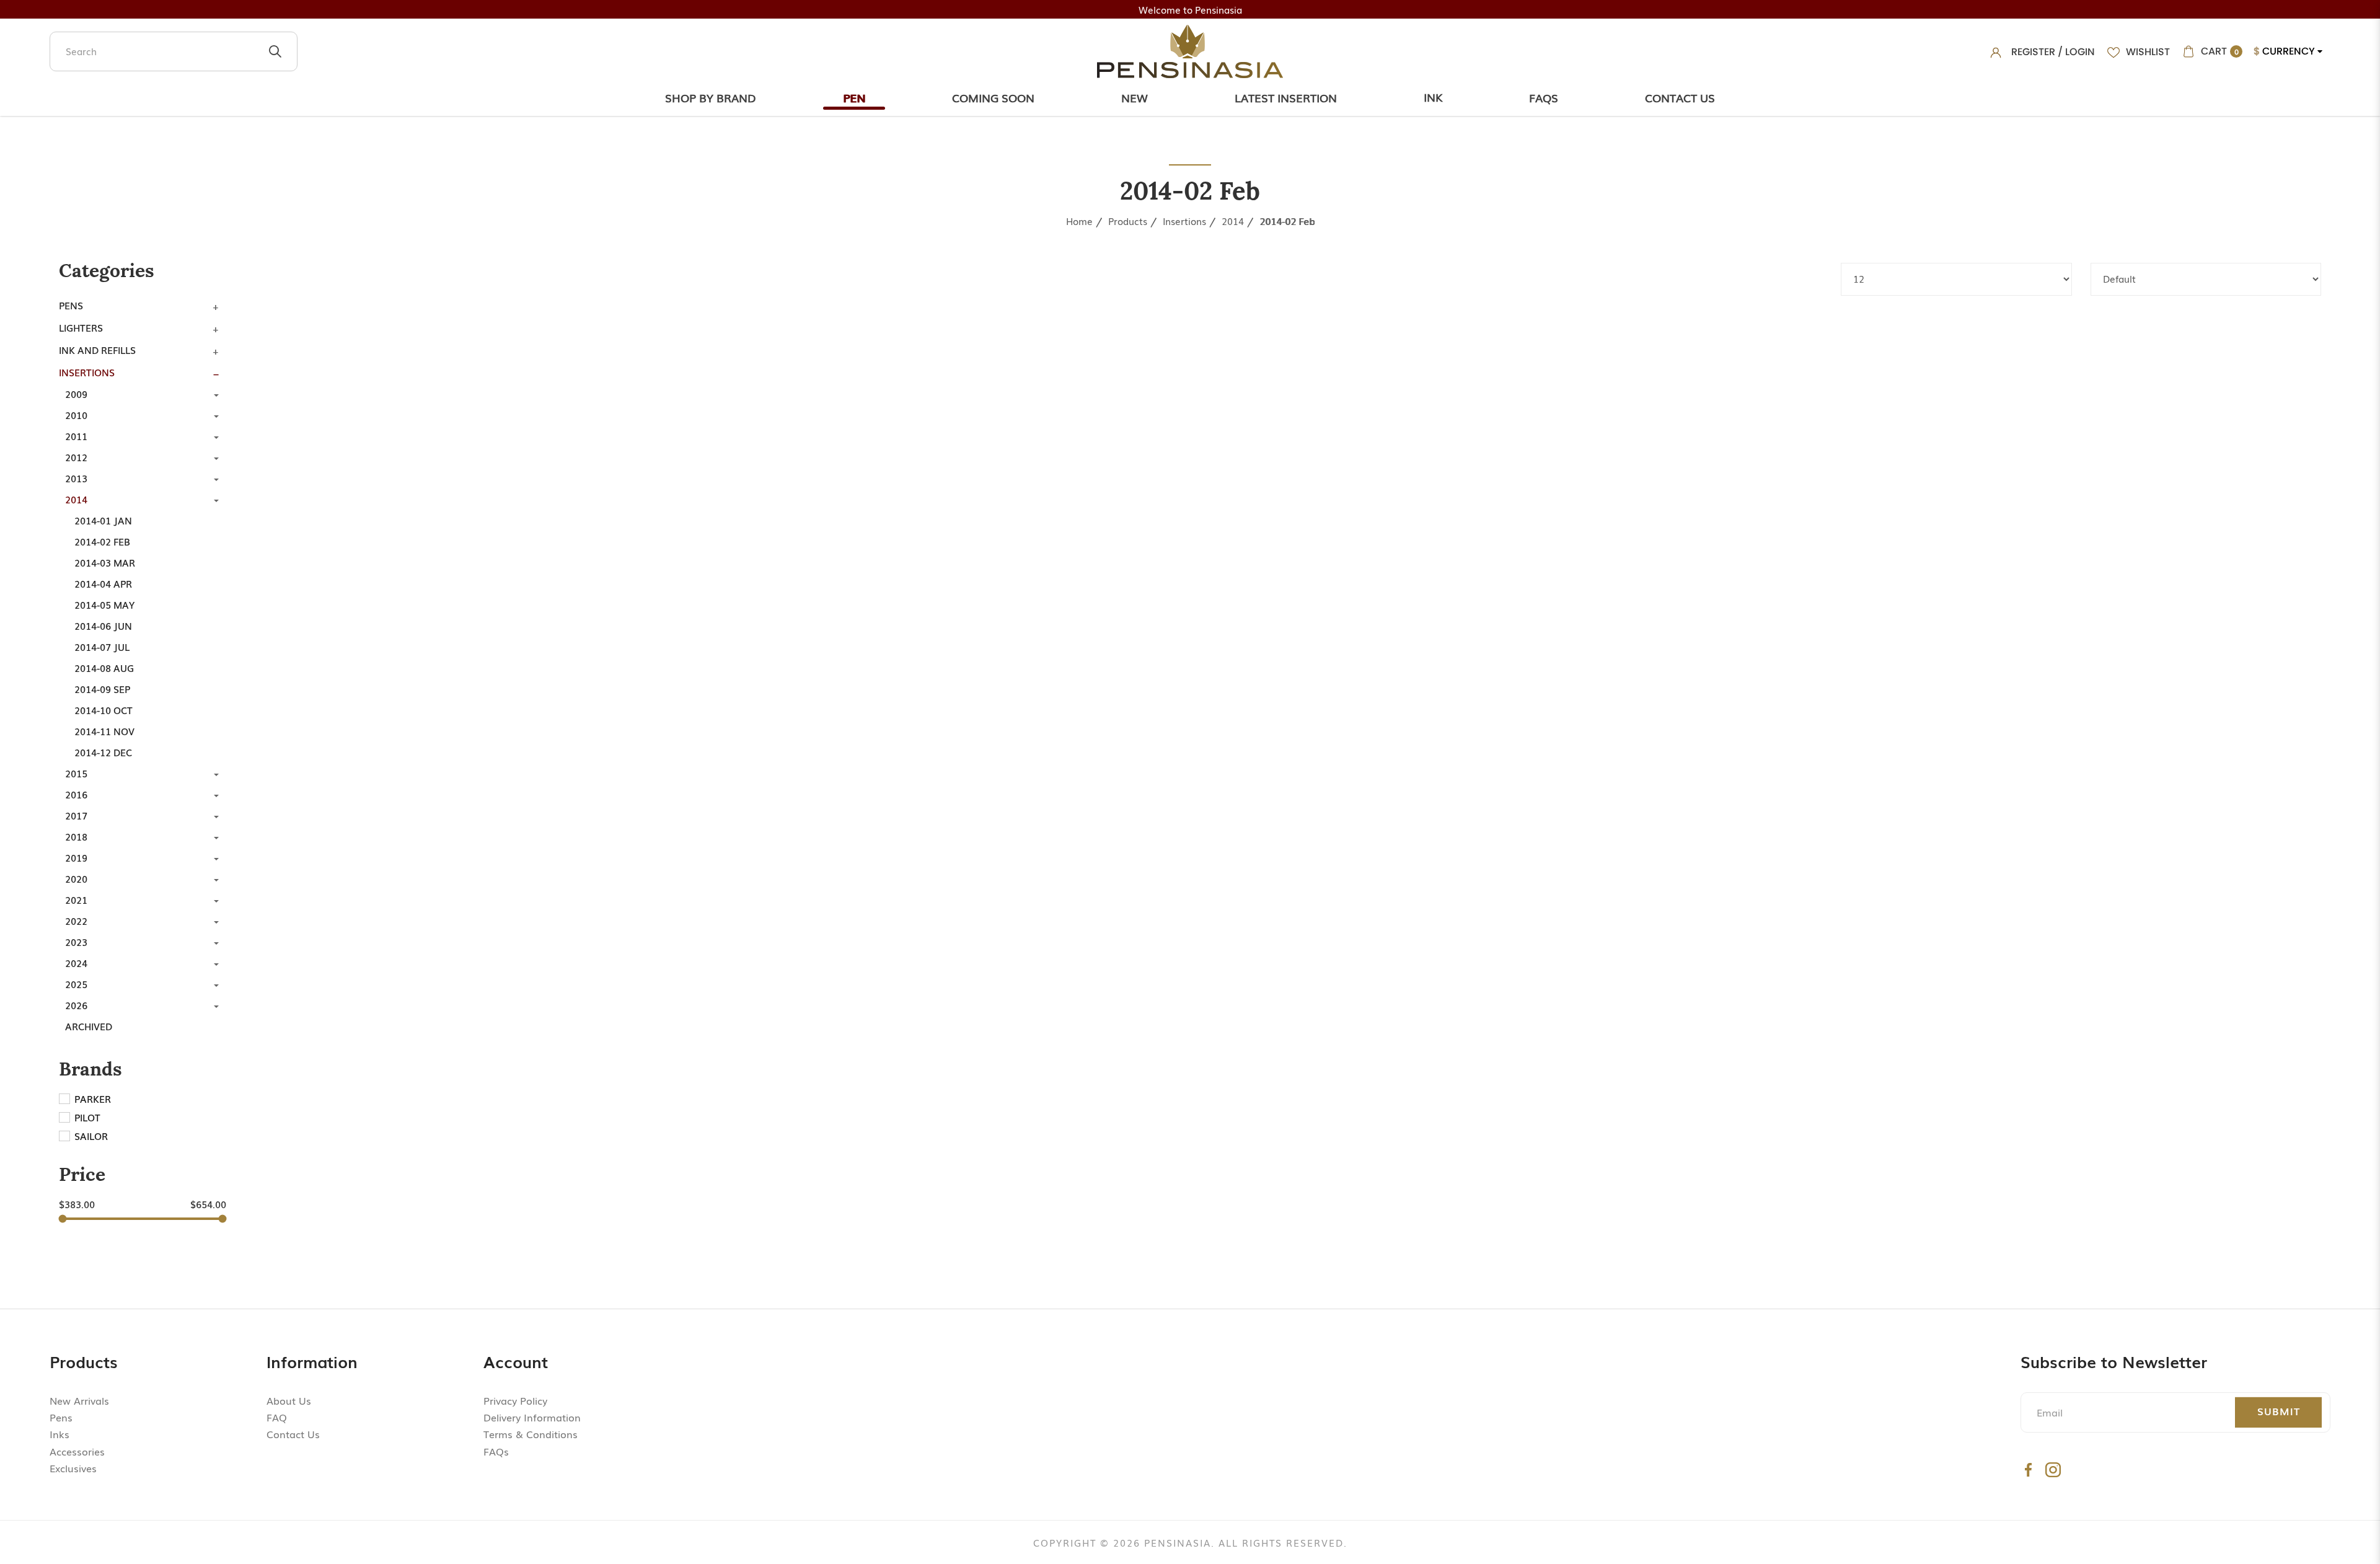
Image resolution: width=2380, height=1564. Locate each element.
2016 (76, 794)
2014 (1233, 221)
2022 (76, 921)
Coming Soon (993, 97)
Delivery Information (532, 1417)
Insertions (1184, 221)
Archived (89, 1026)
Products (1128, 221)
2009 (76, 394)
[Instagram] (2053, 1469)
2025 (76, 984)
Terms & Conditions (531, 1434)
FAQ (277, 1417)
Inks (59, 1434)
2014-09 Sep (102, 689)
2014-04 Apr (103, 583)
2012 (76, 457)
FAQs (496, 1451)
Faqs (1544, 97)
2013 (76, 478)
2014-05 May (104, 604)
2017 (76, 815)
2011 (76, 436)
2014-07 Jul (102, 647)
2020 (76, 878)
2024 (76, 963)
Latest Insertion (1286, 97)
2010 (76, 415)
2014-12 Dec (103, 752)
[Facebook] (2028, 1469)
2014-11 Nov (104, 731)
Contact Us (1680, 97)
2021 (76, 899)
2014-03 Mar (105, 562)
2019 (76, 857)
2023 (76, 942)
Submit (2279, 1411)
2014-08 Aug (104, 668)
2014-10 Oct (104, 710)
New (1135, 97)
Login (2080, 52)
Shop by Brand (711, 97)
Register (2033, 52)
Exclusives (73, 1468)
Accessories (77, 1451)
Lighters (81, 327)
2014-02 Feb (1287, 221)
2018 (76, 836)
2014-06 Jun (103, 625)
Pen (854, 97)
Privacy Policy (515, 1400)
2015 (76, 773)
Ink (1433, 97)
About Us (289, 1400)
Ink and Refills (97, 350)
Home (1079, 221)
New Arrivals (79, 1400)
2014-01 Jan (103, 520)
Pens (71, 305)
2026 (76, 1005)
